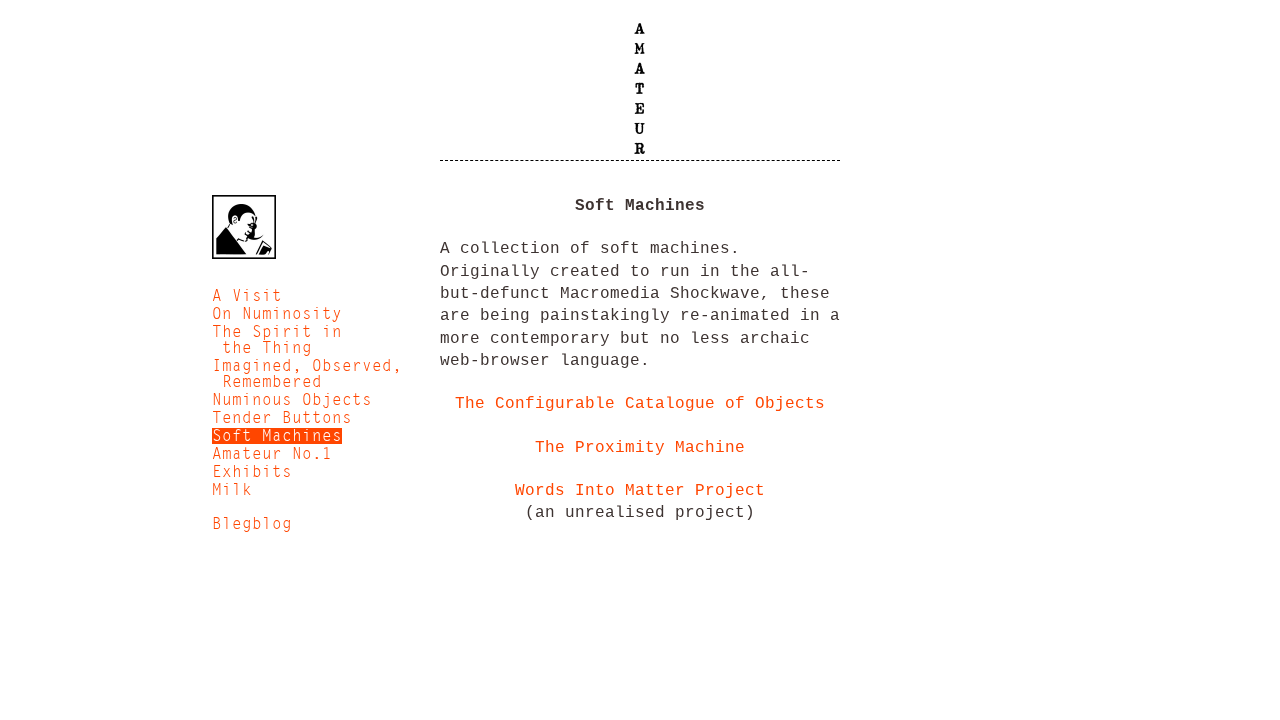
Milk (232, 490)
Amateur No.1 (272, 454)
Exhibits (252, 472)
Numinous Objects (292, 400)
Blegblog (252, 524)
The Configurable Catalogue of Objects (640, 404)
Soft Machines (277, 436)
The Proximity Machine (640, 448)
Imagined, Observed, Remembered (307, 374)
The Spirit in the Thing (277, 340)
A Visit (247, 296)
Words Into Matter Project (640, 491)
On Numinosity (277, 314)
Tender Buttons (282, 418)
